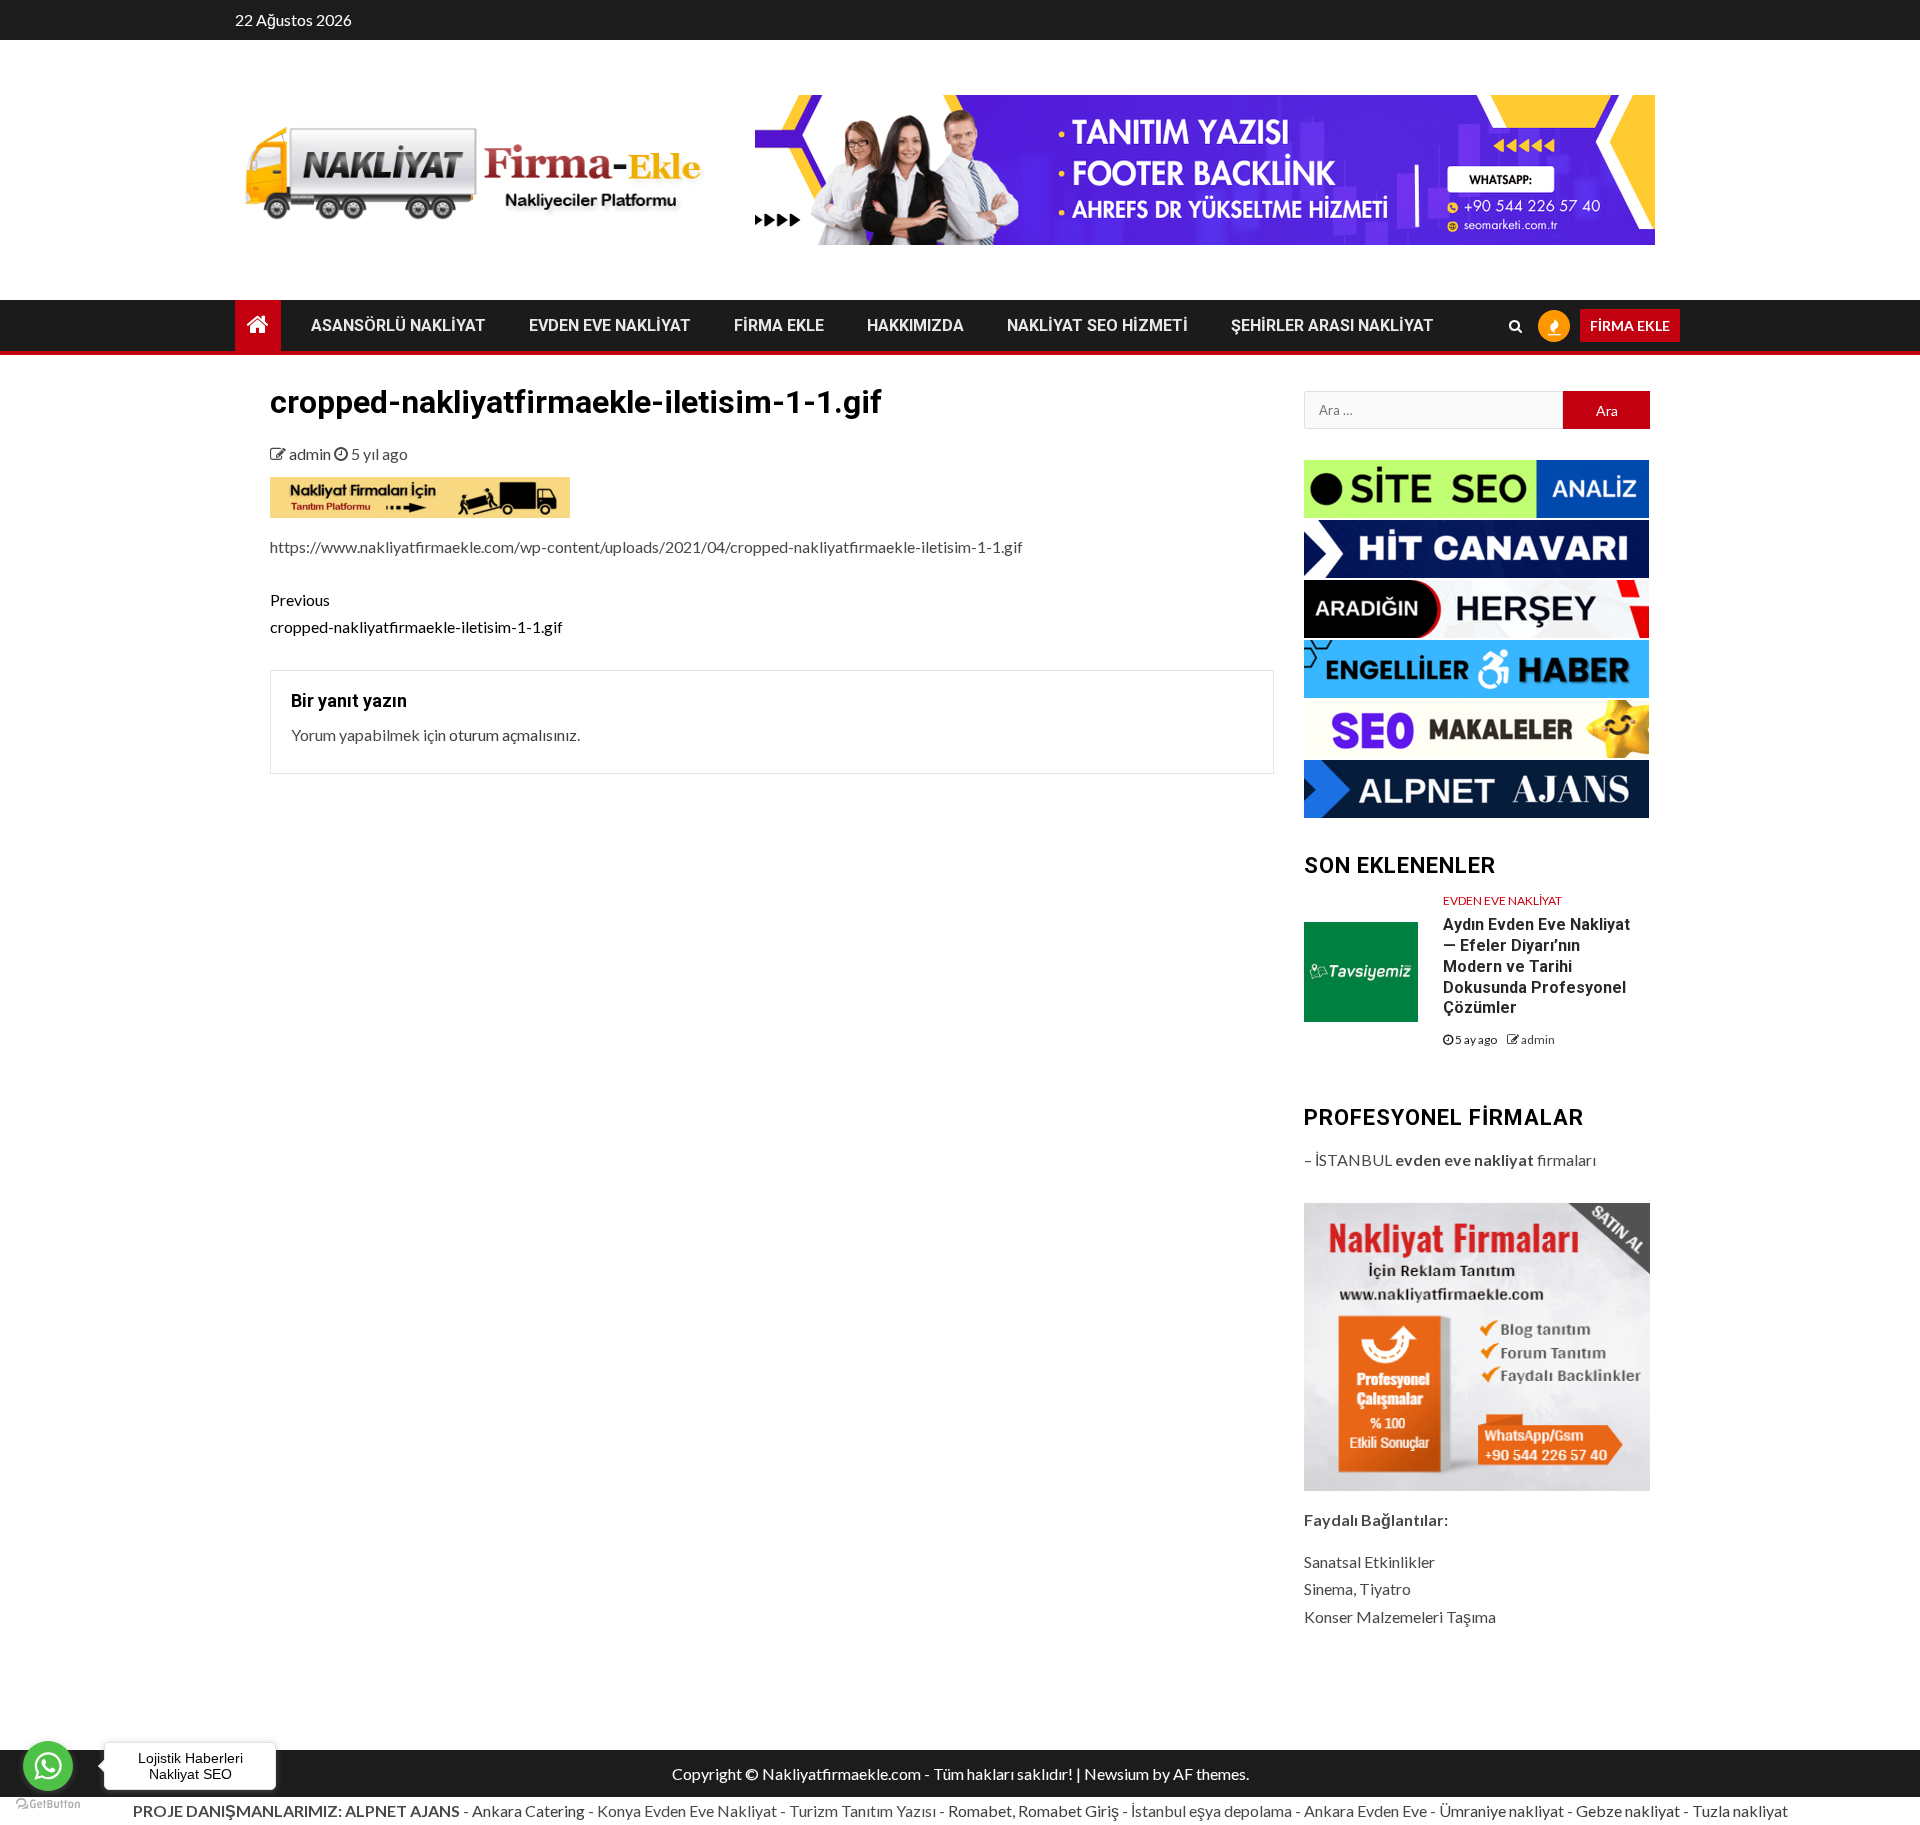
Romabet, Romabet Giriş (1033, 1810)
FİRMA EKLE (779, 325)
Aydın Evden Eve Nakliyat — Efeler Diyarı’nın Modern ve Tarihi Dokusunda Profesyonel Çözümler (1536, 966)
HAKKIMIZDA (915, 325)
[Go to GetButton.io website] (48, 1804)
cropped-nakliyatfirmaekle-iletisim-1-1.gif (416, 613)
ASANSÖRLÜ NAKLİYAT (398, 325)
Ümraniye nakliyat (1501, 1810)
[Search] (1515, 326)
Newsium (1116, 1773)
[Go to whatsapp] (48, 1766)
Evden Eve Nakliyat (1502, 900)
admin (311, 453)
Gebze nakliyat (1628, 1810)
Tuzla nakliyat (1740, 1810)
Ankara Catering (528, 1810)
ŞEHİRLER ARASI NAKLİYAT (1332, 325)
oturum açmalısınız (513, 734)
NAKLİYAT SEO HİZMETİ (1097, 325)
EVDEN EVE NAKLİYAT (610, 325)
